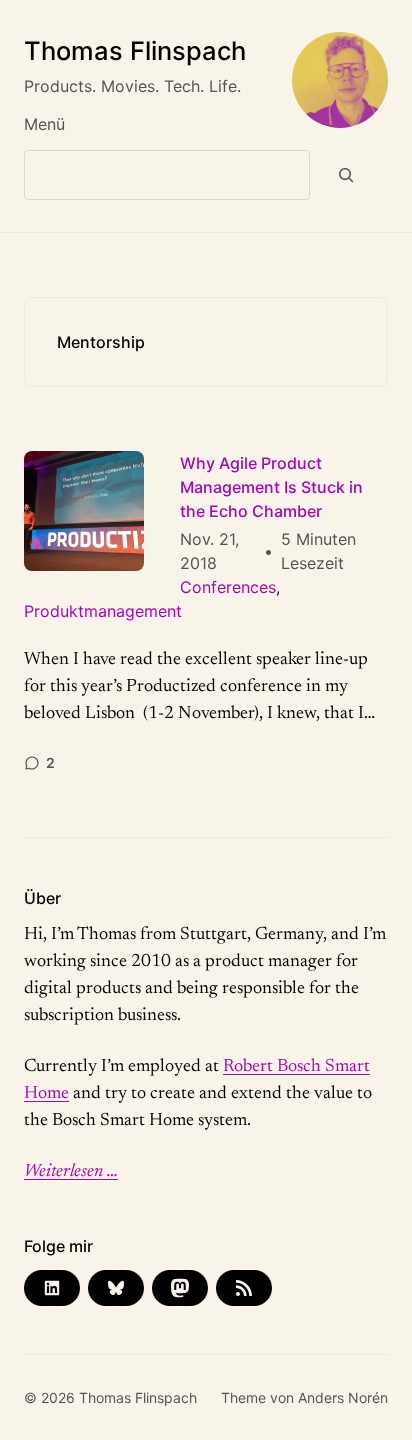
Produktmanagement (103, 611)
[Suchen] (346, 175)
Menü (44, 124)
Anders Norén (343, 1397)
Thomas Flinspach (135, 50)
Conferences (228, 587)
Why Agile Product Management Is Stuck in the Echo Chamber (271, 487)
